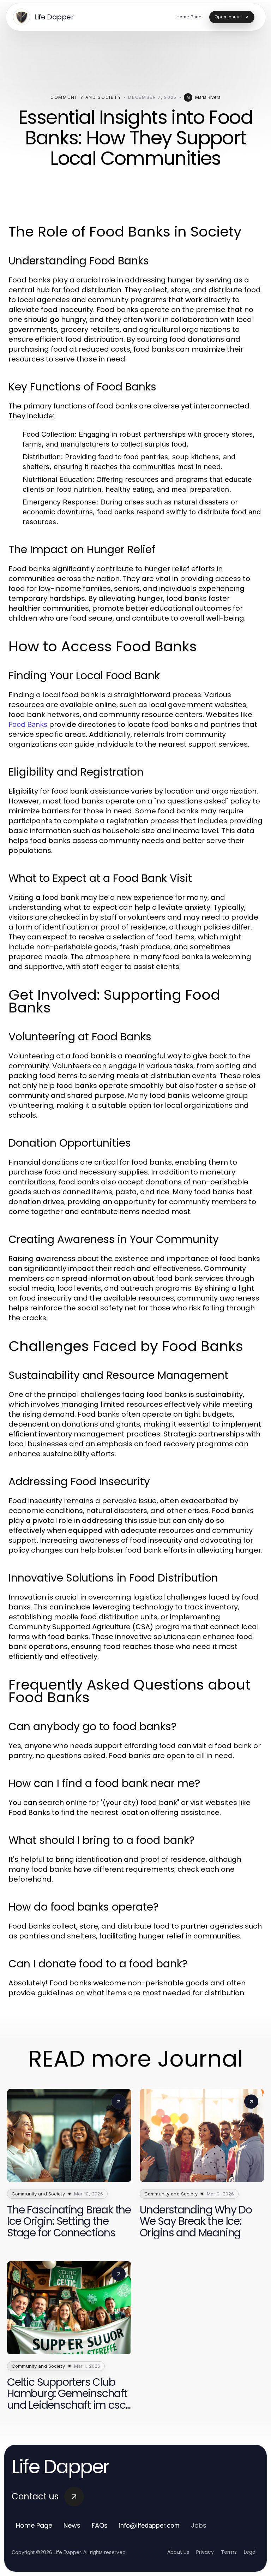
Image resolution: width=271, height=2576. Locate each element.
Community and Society (86, 97)
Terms (229, 2552)
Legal (250, 2552)
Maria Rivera (208, 97)
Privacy (205, 2552)
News (72, 2525)
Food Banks (28, 724)
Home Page (34, 2525)
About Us (178, 2552)
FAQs (100, 2525)
